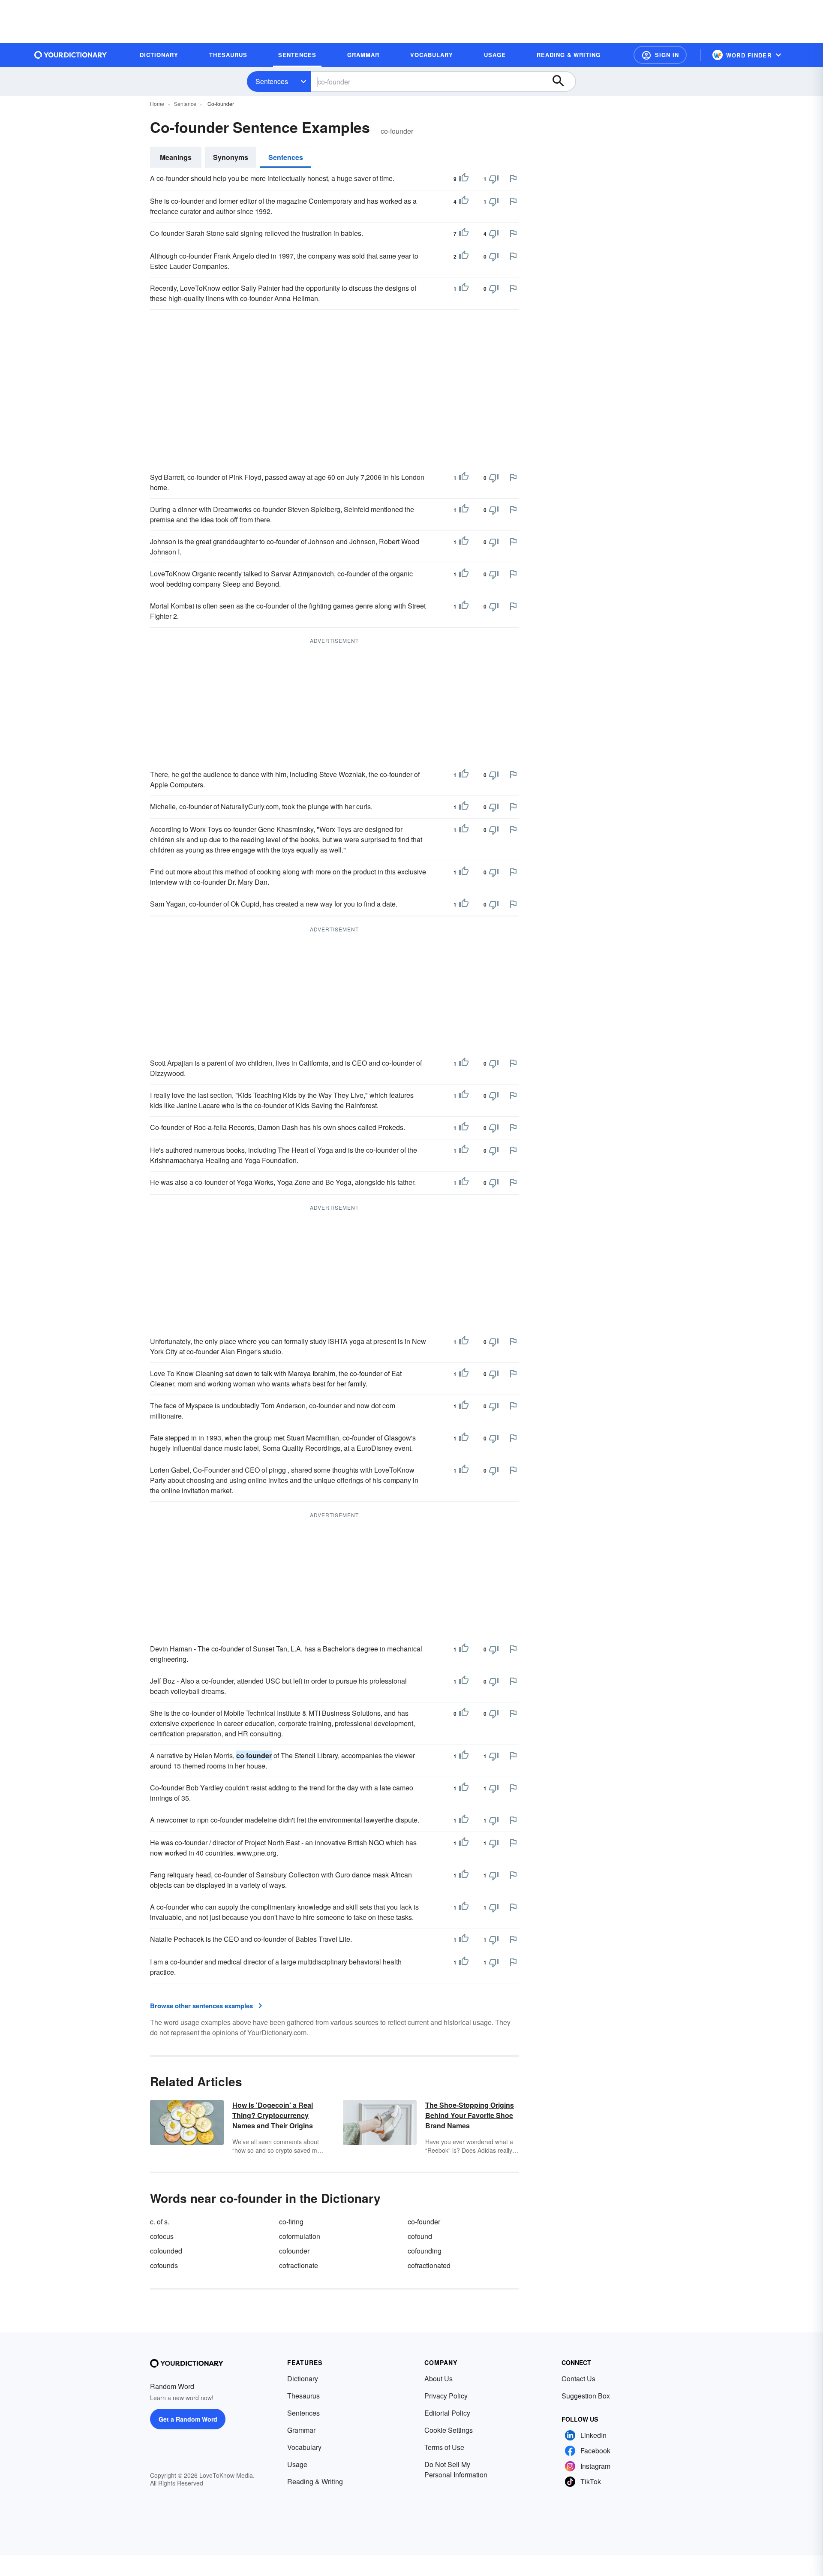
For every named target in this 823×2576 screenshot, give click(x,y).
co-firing (291, 2222)
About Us (439, 2379)
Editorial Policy (447, 2413)
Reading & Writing (315, 2481)
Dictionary (303, 2379)
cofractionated (429, 2265)
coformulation (300, 2236)
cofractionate (299, 2265)
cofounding (425, 2251)
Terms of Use (444, 2447)
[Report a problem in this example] (513, 178)
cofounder (294, 2251)
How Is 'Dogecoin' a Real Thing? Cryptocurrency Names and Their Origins (273, 2115)
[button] (660, 55)
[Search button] (562, 81)
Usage (297, 2464)
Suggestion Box (586, 2396)
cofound (420, 2236)
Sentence (185, 104)
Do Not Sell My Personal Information (456, 2469)
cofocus (162, 2236)
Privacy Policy (446, 2396)
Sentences (272, 81)
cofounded (166, 2251)
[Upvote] (464, 179)
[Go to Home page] (71, 55)
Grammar (301, 2430)
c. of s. (160, 2222)
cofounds (164, 2265)
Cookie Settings (449, 2430)
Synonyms (231, 157)
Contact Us (578, 2379)
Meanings (176, 157)
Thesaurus (303, 2396)
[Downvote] (494, 179)
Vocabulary (304, 2447)
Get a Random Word (188, 2419)
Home (157, 104)
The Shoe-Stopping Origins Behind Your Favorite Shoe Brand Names (470, 2115)
